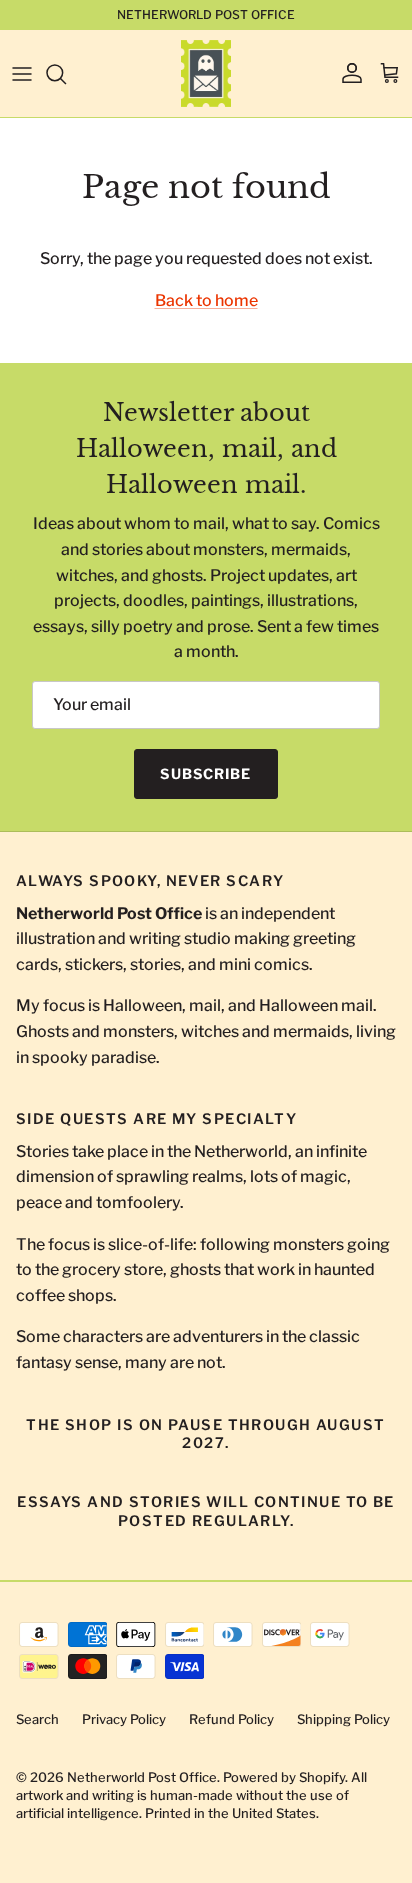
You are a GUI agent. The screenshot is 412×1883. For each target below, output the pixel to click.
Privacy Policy (124, 1719)
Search (37, 1719)
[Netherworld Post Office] (206, 73)
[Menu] (22, 74)
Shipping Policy (343, 1719)
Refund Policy (231, 1719)
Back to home (206, 300)
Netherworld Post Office (142, 1777)
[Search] (66, 74)
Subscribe (205, 773)
